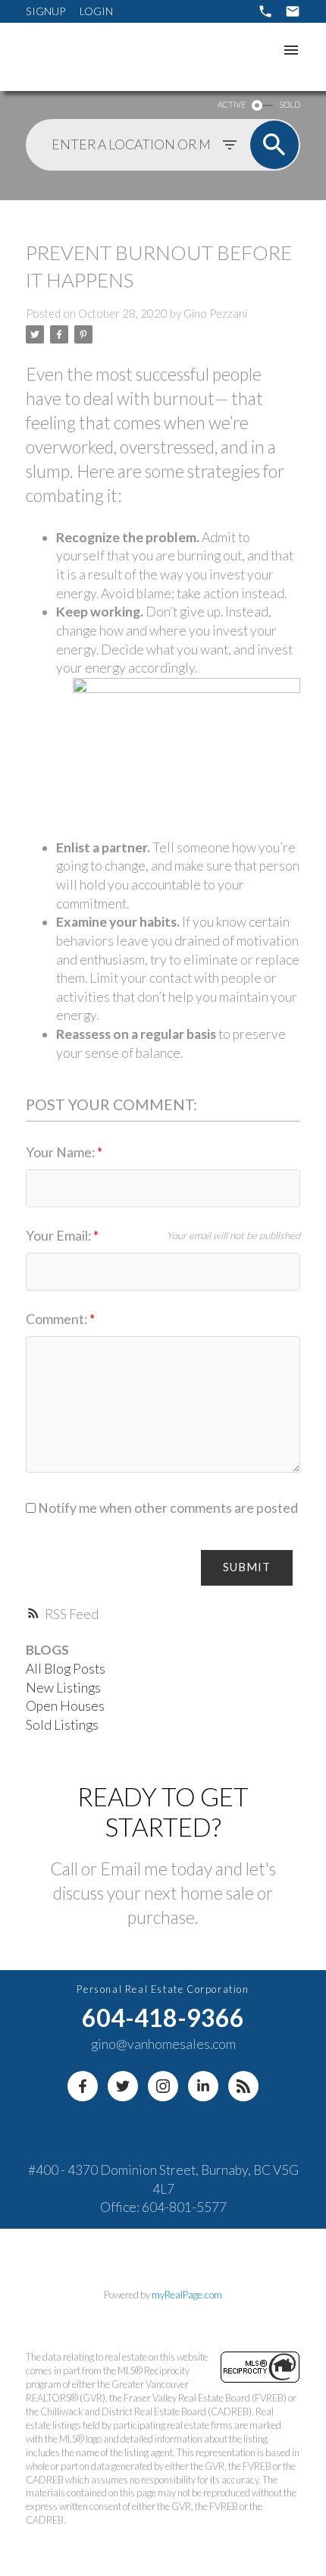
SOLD (290, 104)
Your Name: (61, 1152)
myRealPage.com (187, 2295)
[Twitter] (123, 2086)
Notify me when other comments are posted (167, 1508)
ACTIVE (232, 104)
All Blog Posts (66, 1669)
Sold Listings (62, 1725)
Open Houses (65, 1706)
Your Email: (60, 1236)
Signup (45, 11)
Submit (247, 1567)
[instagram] (163, 2086)
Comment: (58, 1319)
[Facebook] (83, 2086)
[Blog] (243, 2086)
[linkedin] (203, 2086)
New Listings (63, 1688)
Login (96, 11)
